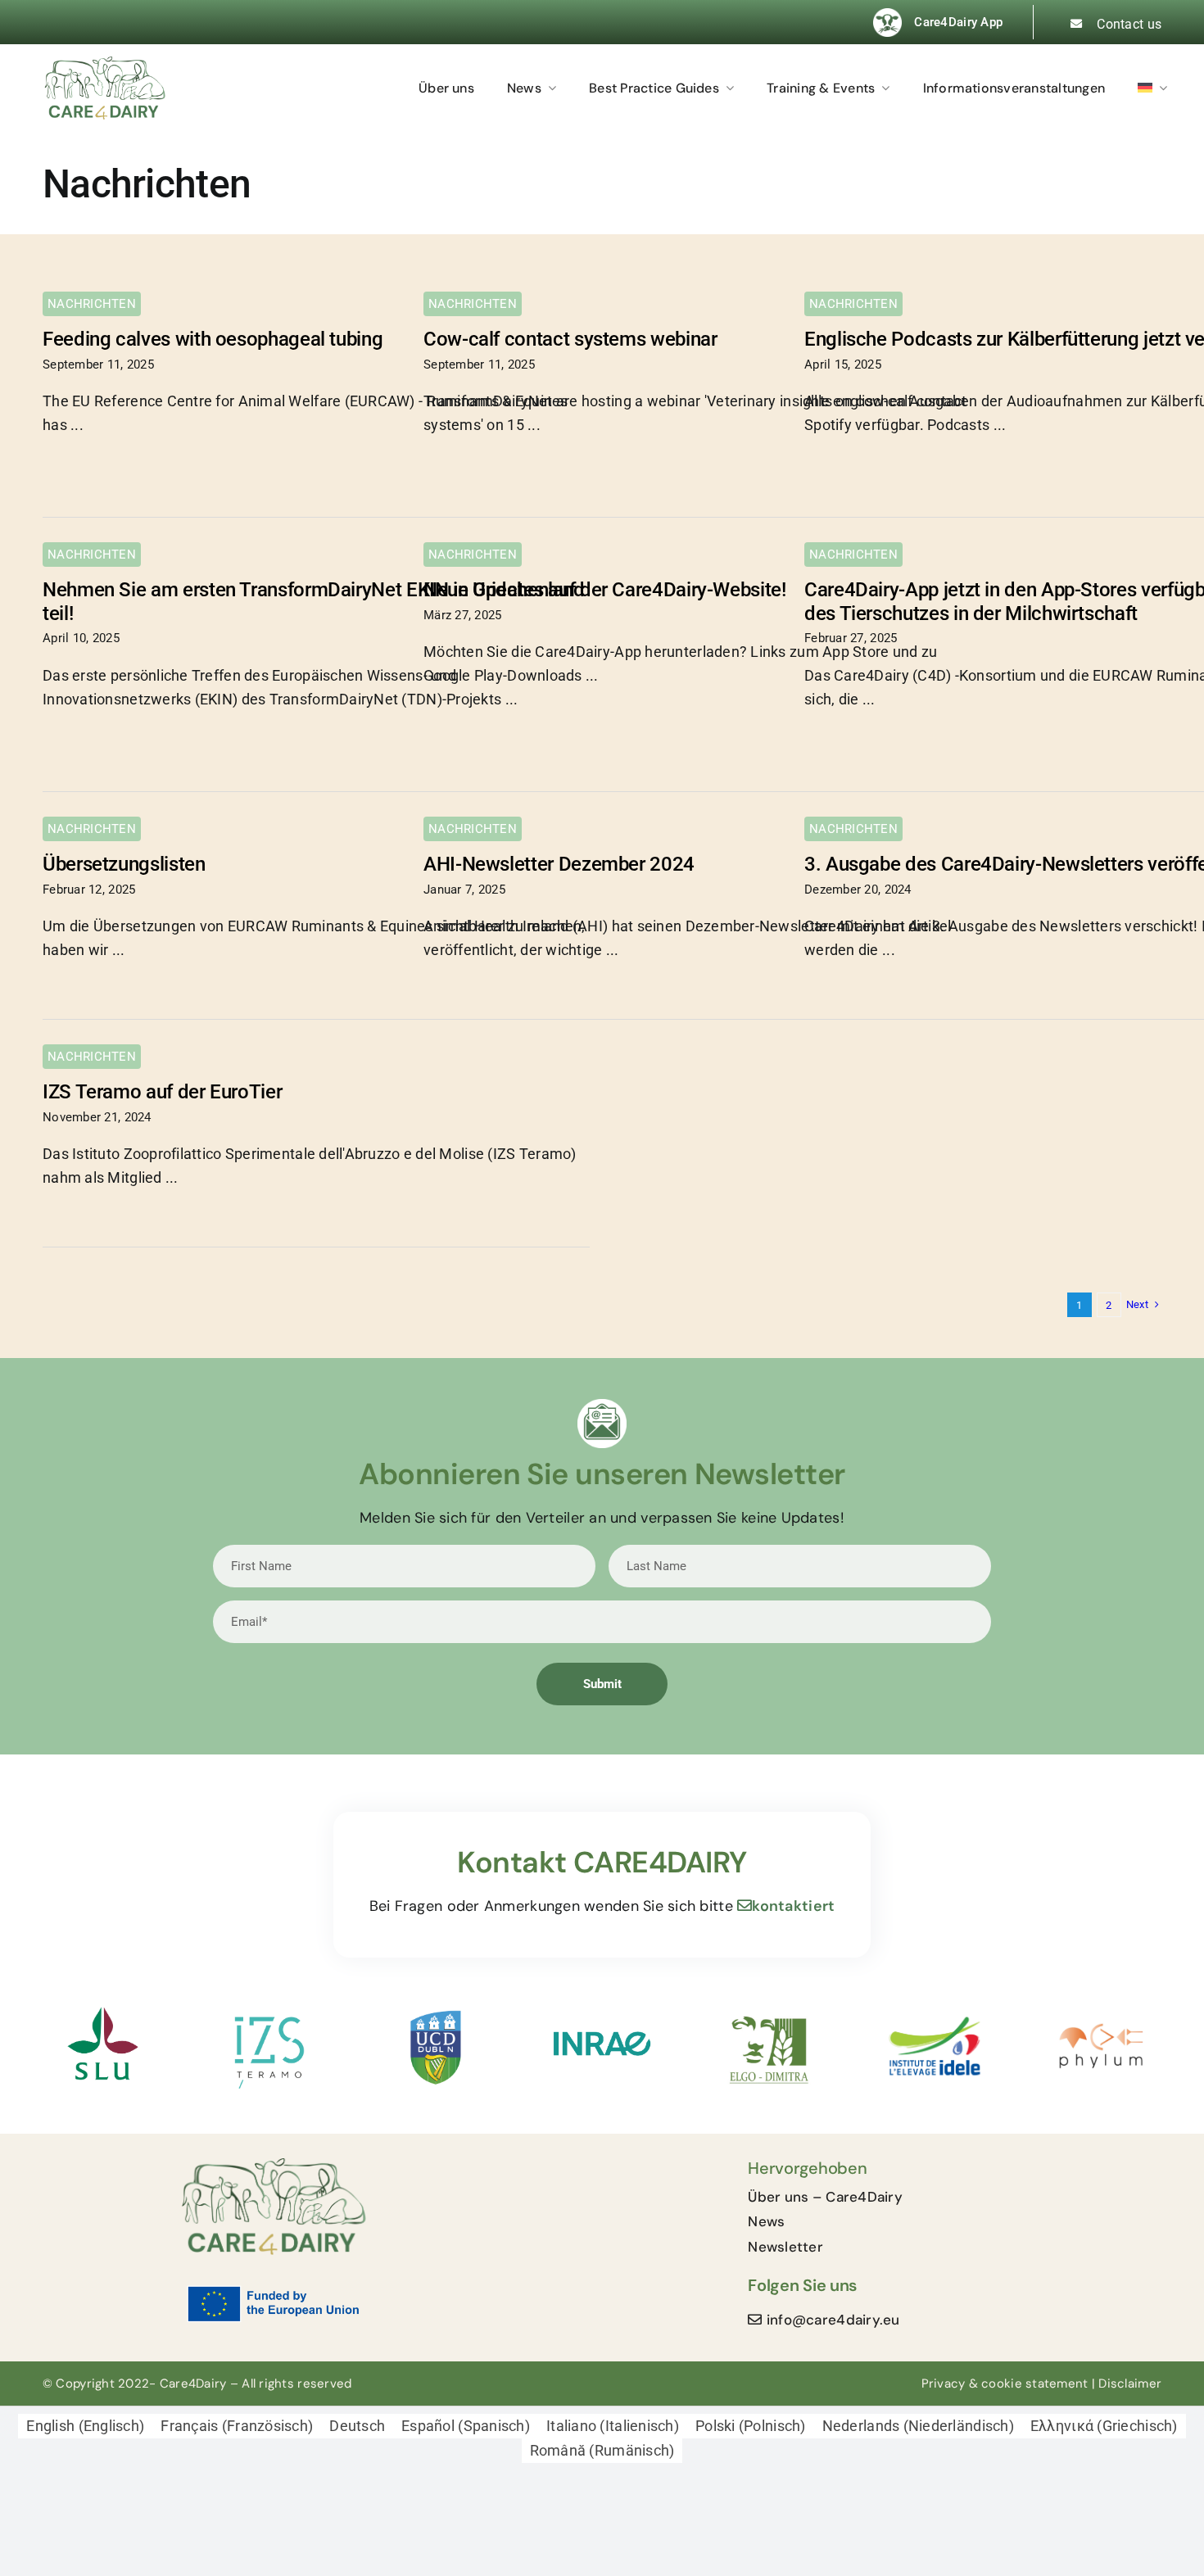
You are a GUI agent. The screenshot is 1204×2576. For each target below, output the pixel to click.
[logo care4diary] (104, 63)
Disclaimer (1130, 2384)
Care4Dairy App (958, 22)
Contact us (1129, 24)
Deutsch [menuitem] (357, 2426)
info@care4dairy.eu (833, 2320)
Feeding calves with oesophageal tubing (213, 339)
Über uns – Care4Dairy (825, 2197)
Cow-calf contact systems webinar (570, 339)
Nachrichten (92, 304)
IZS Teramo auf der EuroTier (162, 1092)
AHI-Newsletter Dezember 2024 (559, 864)
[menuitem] (1161, 88)
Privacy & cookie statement (1005, 2384)
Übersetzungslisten (124, 864)
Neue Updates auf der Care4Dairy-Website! (605, 590)
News (766, 2221)
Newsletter (785, 2247)
